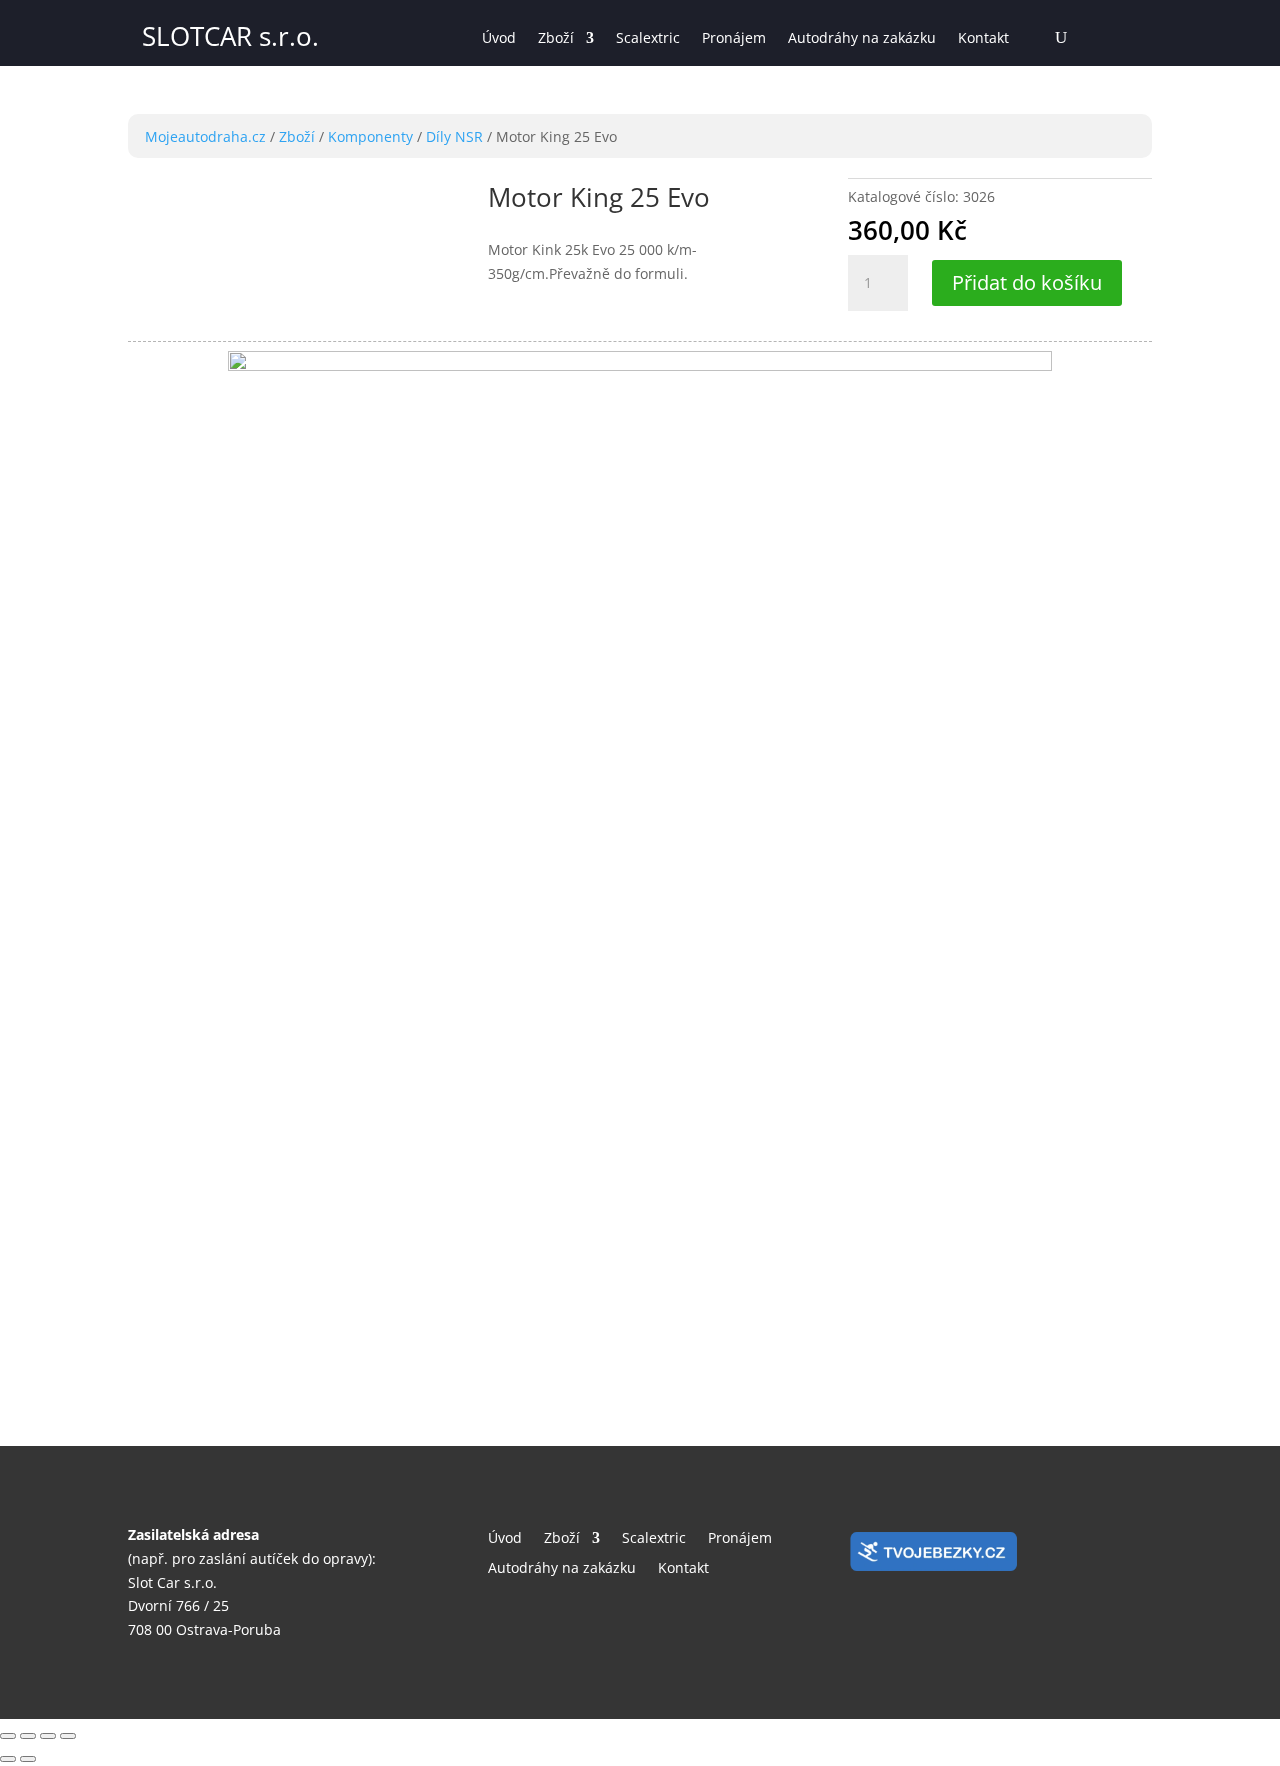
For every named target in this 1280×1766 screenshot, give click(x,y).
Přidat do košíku (1027, 282)
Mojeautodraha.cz (205, 136)
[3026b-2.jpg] (640, 365)
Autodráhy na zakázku (862, 39)
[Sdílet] (28, 1736)
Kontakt (983, 39)
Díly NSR (454, 136)
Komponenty (370, 136)
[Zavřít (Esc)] (8, 1736)
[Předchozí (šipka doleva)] (8, 1759)
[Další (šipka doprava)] (28, 1759)
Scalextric (648, 39)
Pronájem (734, 39)
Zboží (556, 39)
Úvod (499, 39)
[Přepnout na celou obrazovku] (48, 1736)
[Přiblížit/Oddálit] (68, 1736)
